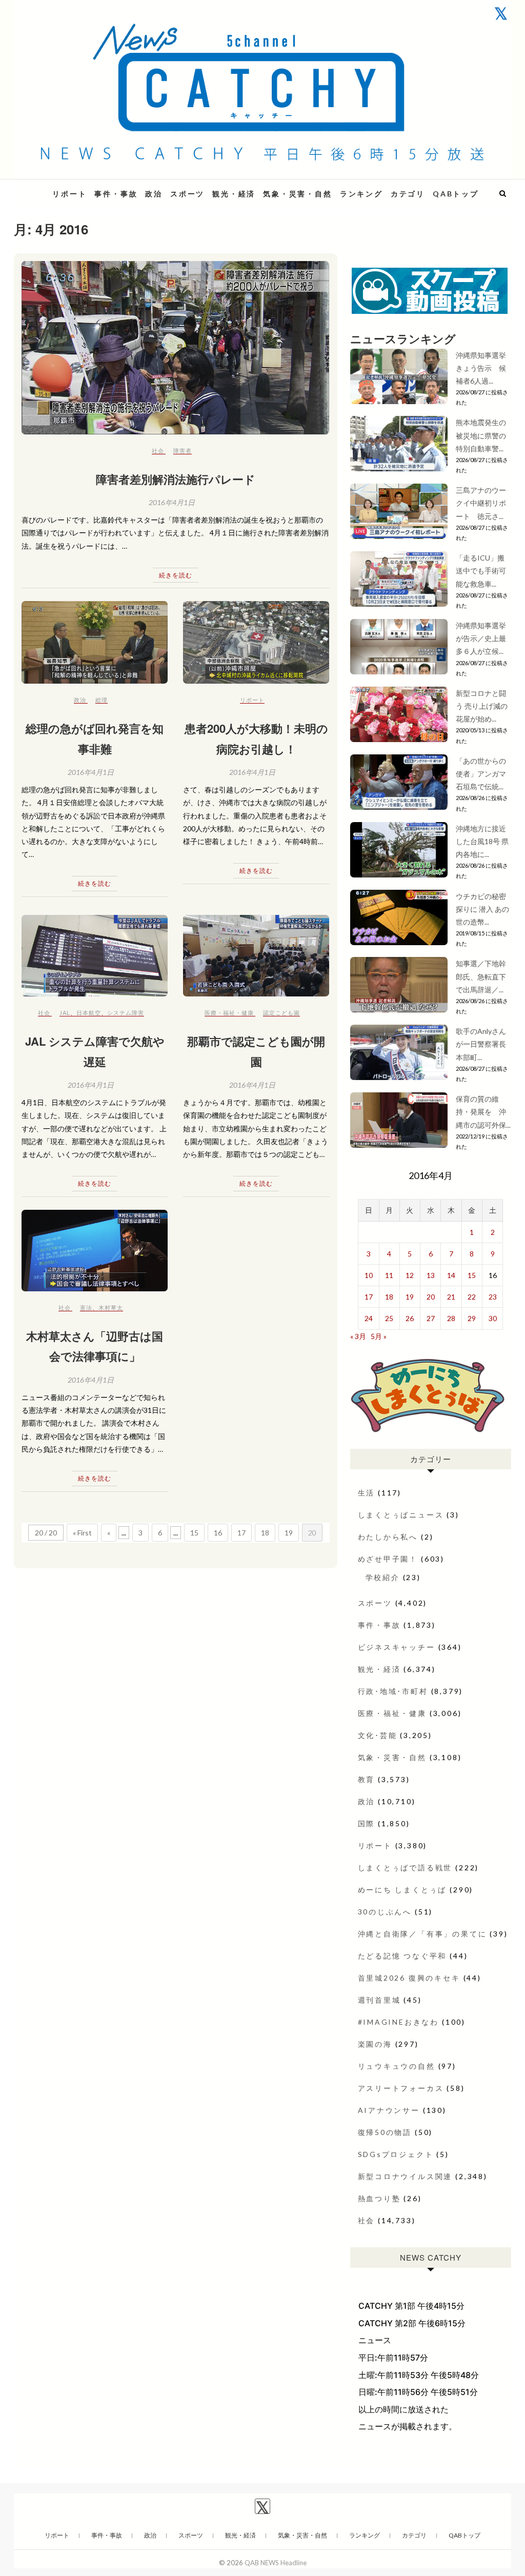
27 (431, 1318)
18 (265, 1533)
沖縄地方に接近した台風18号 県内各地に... (482, 841)
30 (493, 1318)
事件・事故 (116, 194)
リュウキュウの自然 (397, 2066)
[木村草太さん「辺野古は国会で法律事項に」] (95, 1251)
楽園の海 (375, 2044)
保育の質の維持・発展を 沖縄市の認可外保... (483, 1112)
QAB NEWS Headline (276, 2563)
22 (472, 1297)
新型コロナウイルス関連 (405, 2176)
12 (410, 1275)
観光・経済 (234, 194)
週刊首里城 (379, 2000)
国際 (367, 1823)
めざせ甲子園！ (388, 1559)
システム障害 (126, 1013)
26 (410, 1318)
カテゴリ (408, 194)
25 (389, 1318)
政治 (154, 194)
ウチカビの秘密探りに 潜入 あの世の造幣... (482, 909)
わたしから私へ (388, 1537)
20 (431, 1297)
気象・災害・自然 (297, 194)
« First (82, 1533)
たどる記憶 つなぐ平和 (402, 1956)
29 (472, 1318)
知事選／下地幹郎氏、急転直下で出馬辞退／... (481, 976)
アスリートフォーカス (401, 2088)
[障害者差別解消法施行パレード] (176, 348)
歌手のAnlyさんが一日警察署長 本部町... (481, 1044)
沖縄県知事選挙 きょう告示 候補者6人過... (484, 368)
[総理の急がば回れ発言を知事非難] (95, 642)
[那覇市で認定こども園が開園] (256, 956)
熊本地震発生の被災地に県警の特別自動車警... (481, 435)
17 (241, 1533)
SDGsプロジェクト (396, 2154)
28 (451, 1318)
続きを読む (176, 575)
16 (218, 1533)
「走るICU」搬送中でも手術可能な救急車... (481, 571)
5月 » (379, 1336)
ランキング (361, 194)
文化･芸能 (378, 1735)
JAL (65, 1013)
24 (369, 1318)
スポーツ (187, 194)
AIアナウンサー (389, 2110)
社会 (158, 451)
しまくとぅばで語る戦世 (405, 1868)
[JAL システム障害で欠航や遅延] (95, 956)
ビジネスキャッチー (397, 1647)
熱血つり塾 (379, 2198)
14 (451, 1275)
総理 (102, 700)
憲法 (86, 1307)
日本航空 (89, 1013)
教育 (367, 1779)
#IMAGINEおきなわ (399, 2022)
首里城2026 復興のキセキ (409, 1978)
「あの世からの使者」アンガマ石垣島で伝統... (481, 774)
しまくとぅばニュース (401, 1515)
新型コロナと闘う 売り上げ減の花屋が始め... (482, 706)
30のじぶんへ (385, 1912)
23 (493, 1297)
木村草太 (111, 1307)
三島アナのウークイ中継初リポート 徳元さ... (481, 503)
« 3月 (358, 1336)
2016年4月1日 (172, 502)
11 (389, 1275)
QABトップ (456, 194)
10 (369, 1275)
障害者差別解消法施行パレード (176, 479)
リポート (69, 194)
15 (194, 1533)
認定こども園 (281, 1013)
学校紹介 (383, 1577)
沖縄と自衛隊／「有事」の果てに (422, 1934)
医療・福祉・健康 (229, 1013)
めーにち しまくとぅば (402, 1890)
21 (451, 1297)
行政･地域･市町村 (393, 1691)
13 (431, 1275)
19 (289, 1533)
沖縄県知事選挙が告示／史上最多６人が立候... (481, 638)
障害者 (183, 451)
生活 (367, 1493)
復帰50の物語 (385, 2132)
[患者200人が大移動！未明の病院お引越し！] (256, 642)
